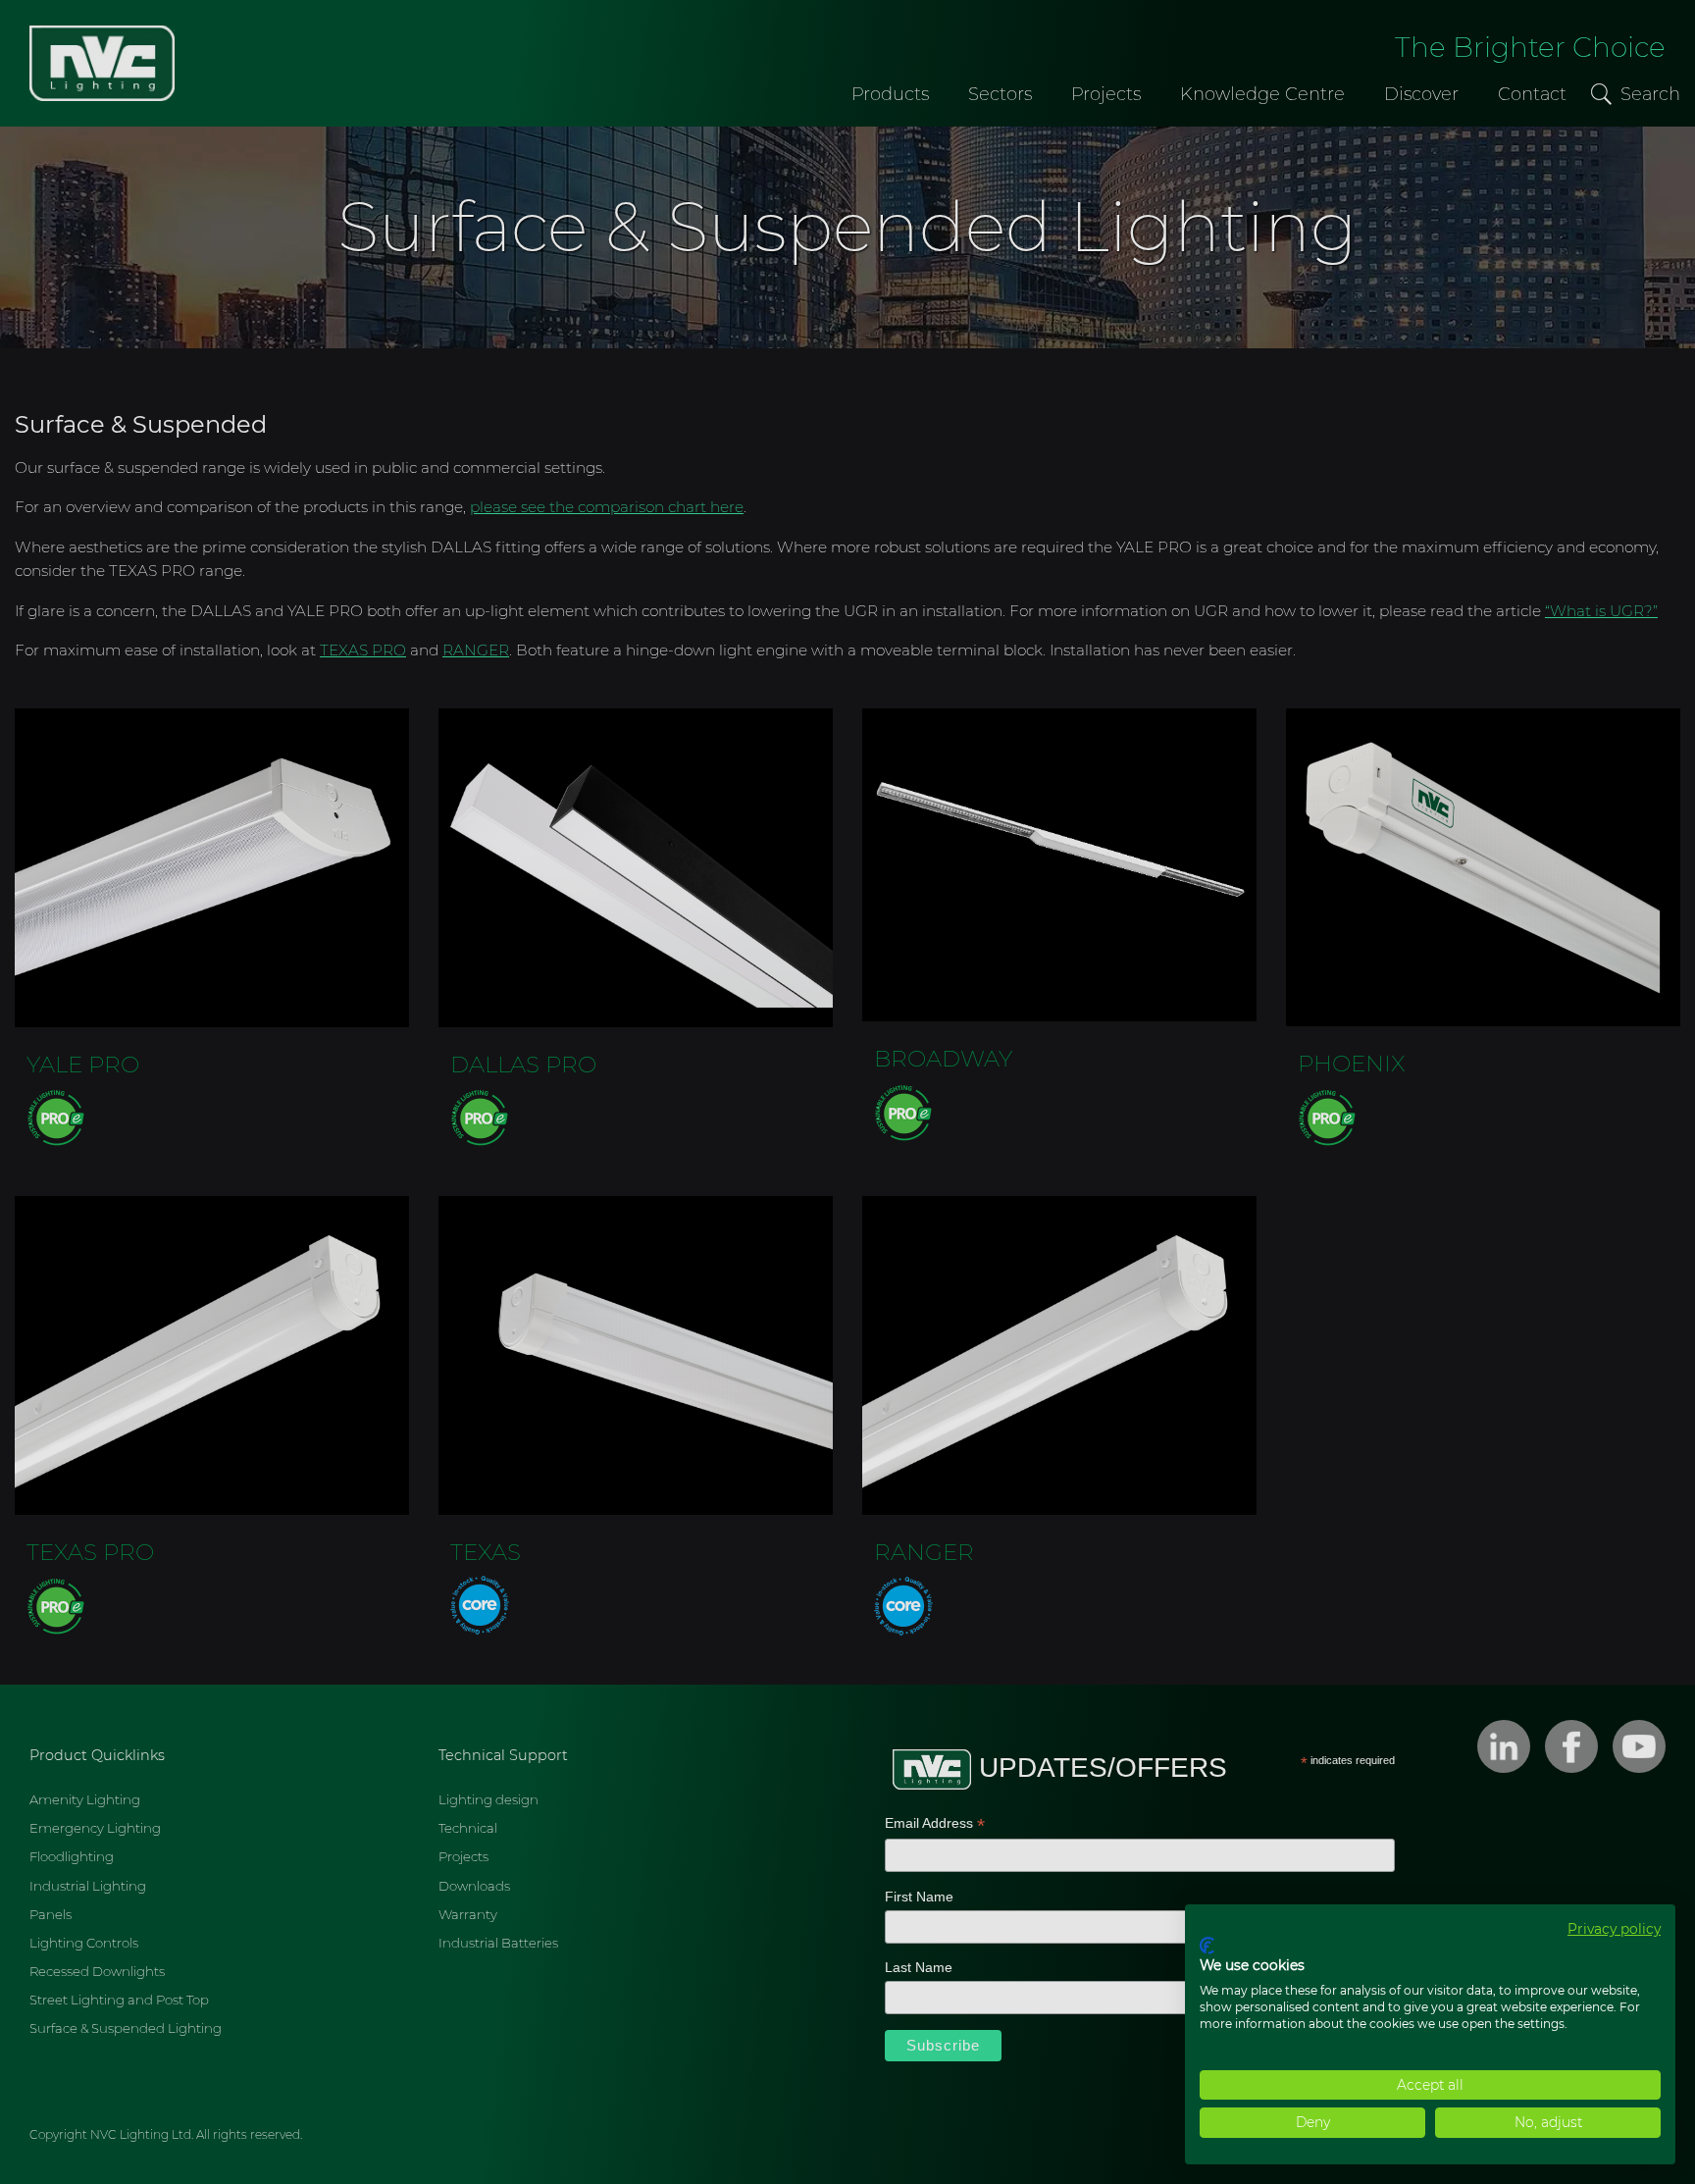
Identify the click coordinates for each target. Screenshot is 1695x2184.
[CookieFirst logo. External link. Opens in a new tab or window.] (1207, 1946)
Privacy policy (1614, 1929)
